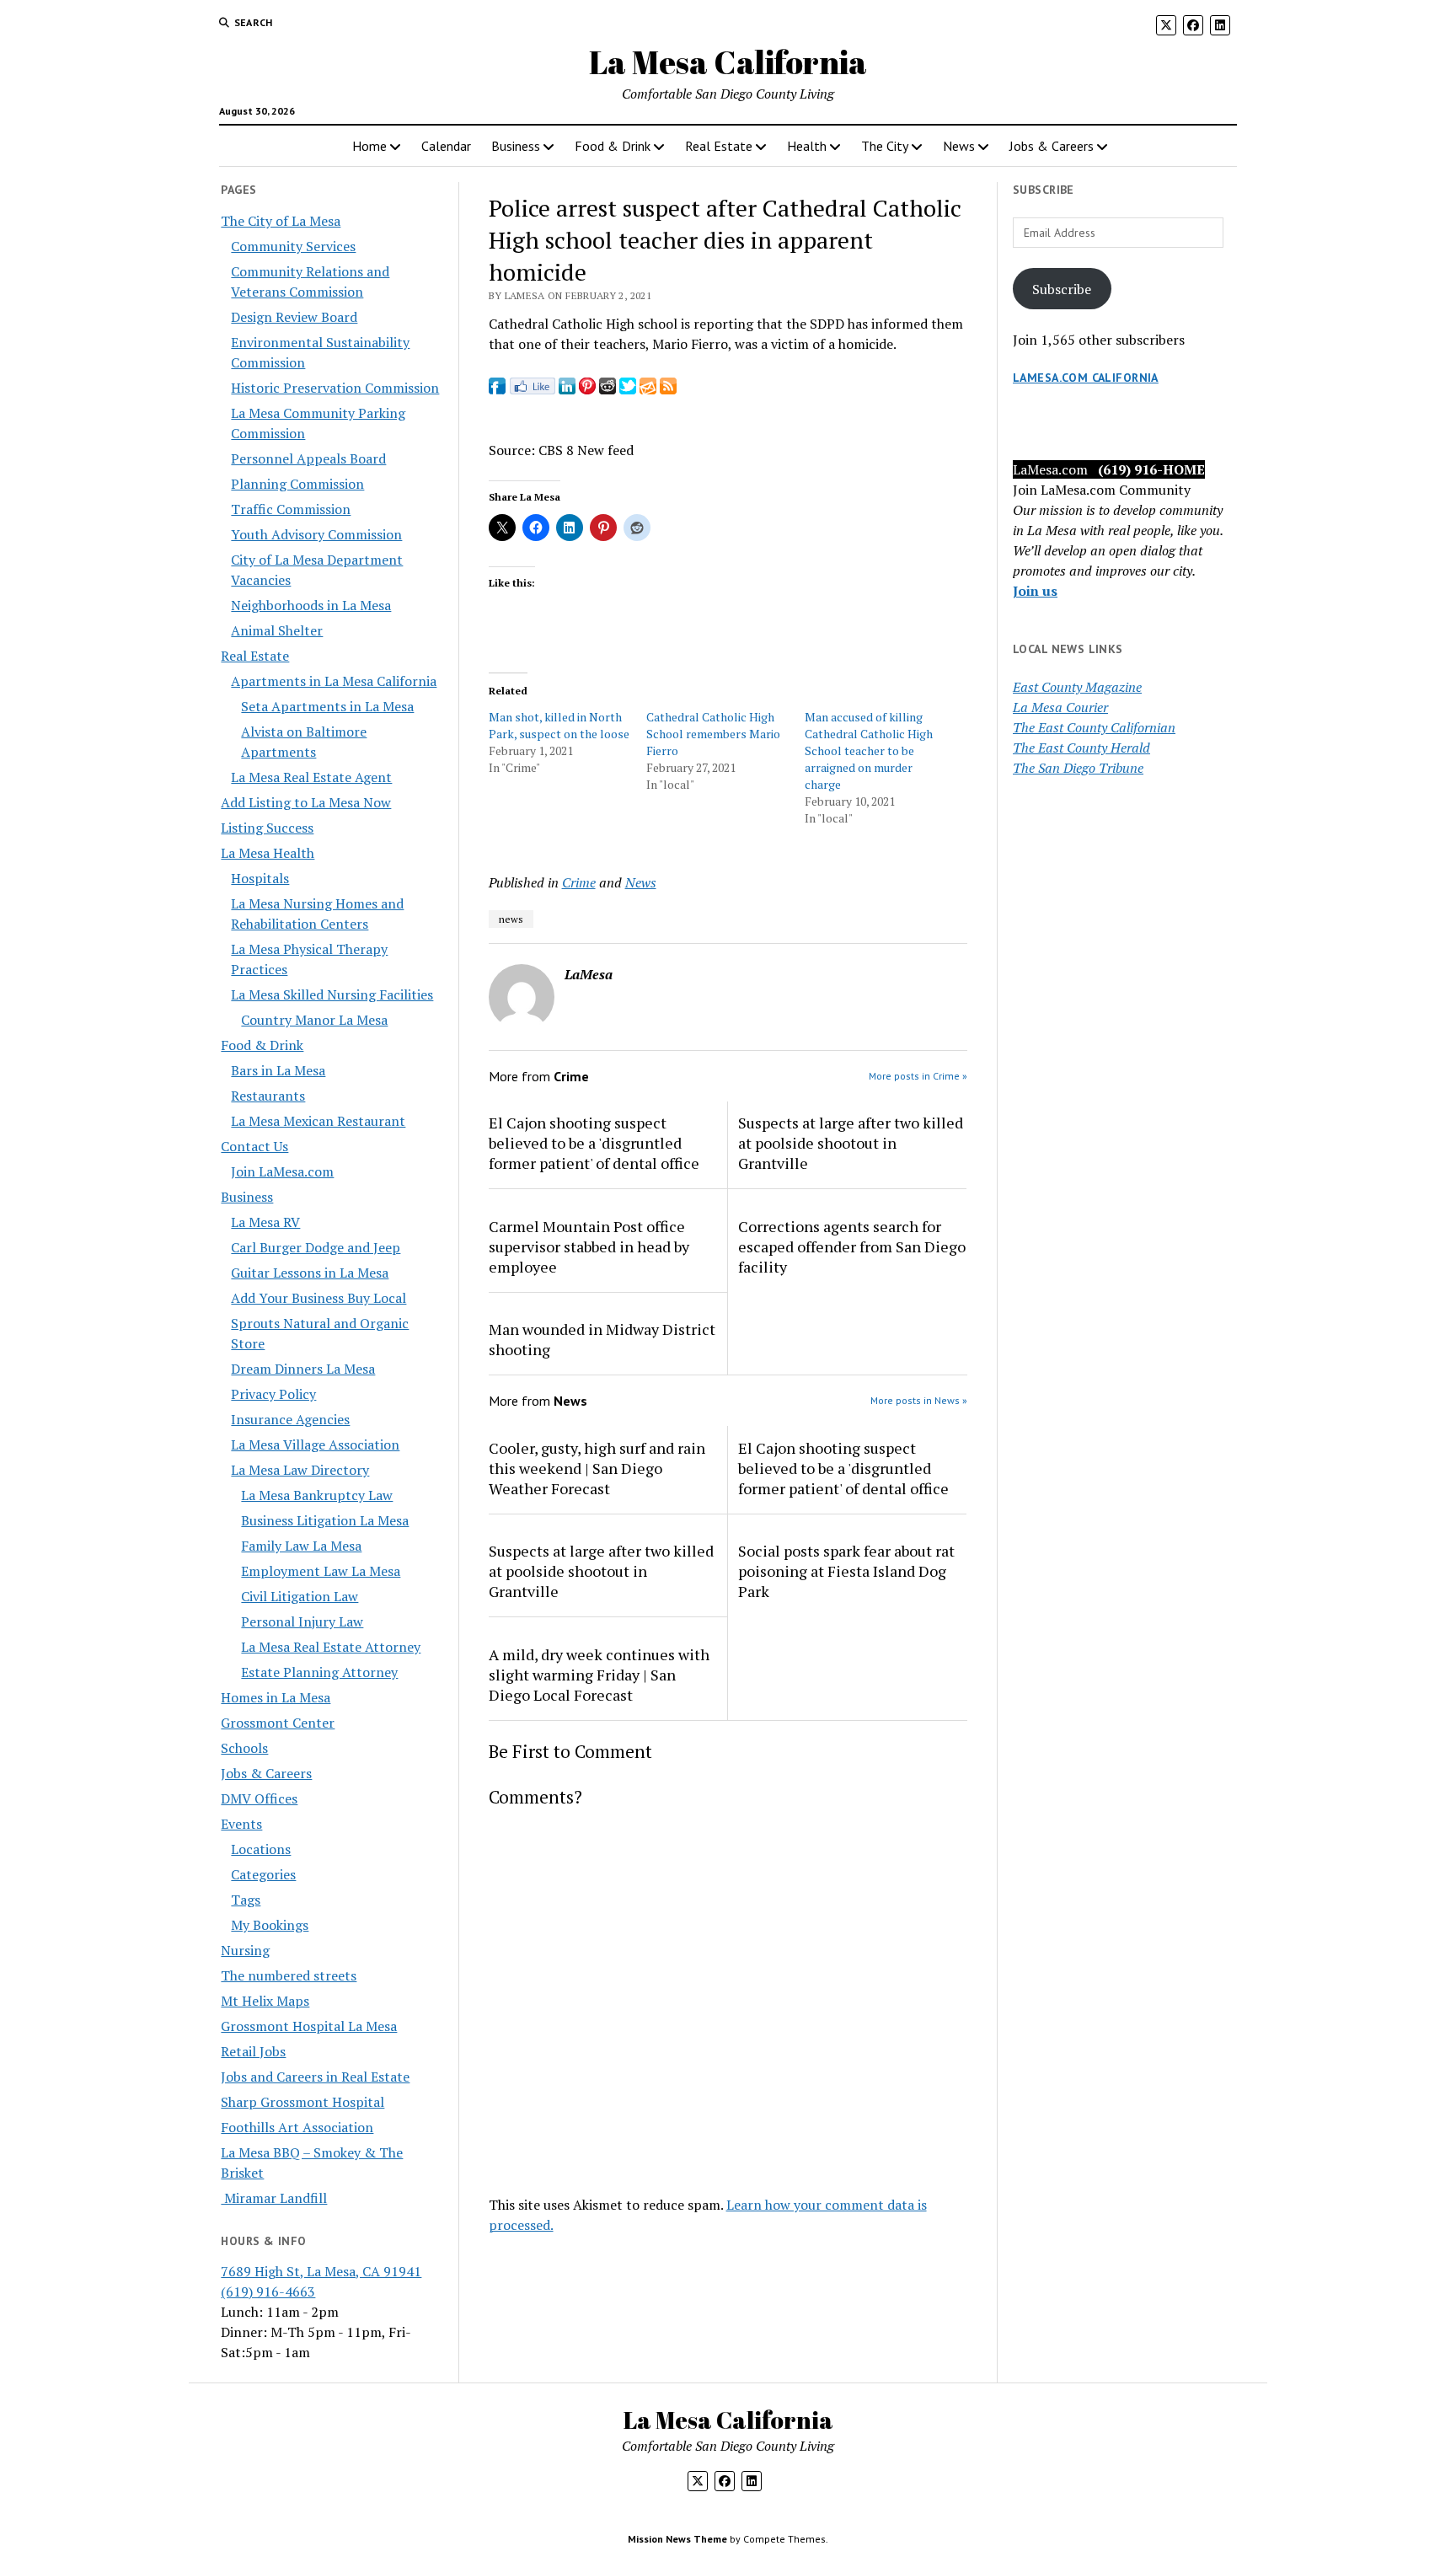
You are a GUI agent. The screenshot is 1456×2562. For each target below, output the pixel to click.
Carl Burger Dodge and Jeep (316, 1247)
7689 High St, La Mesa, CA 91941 (321, 2271)
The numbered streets (289, 1975)
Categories (263, 1874)
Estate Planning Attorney (319, 1672)
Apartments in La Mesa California (334, 681)
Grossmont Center (278, 1723)
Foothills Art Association (297, 2127)
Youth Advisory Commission (316, 534)
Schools (244, 1748)
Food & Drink (613, 146)
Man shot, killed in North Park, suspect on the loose (559, 725)
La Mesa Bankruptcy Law (317, 1495)
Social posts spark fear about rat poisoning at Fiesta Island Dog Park (846, 1571)
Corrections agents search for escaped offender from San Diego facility (852, 1246)
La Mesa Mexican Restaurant (318, 1121)
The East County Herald (1081, 748)
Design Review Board (294, 317)
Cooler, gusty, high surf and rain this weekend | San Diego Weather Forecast (597, 1468)
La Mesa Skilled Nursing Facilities (332, 994)
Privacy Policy (273, 1394)
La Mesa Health (268, 853)
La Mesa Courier (1060, 707)
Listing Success (267, 828)
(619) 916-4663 (268, 2291)
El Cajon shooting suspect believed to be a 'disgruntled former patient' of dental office (594, 1143)
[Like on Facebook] (532, 389)
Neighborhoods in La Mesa (311, 605)
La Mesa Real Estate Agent (311, 777)
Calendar (446, 146)
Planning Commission (297, 484)
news (511, 919)
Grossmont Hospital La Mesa (309, 2026)
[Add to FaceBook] (497, 389)
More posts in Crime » (918, 1076)
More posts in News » (919, 1400)
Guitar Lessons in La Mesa (310, 1273)
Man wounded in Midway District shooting (602, 1339)
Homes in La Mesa (276, 1697)
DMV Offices (259, 1798)
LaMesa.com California (1086, 378)
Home (369, 146)
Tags (246, 1900)
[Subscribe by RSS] (668, 389)
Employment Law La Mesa (321, 1571)
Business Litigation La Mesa (325, 1520)
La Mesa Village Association (315, 1444)
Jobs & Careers (1052, 146)
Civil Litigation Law (300, 1596)
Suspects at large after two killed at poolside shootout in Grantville (851, 1143)
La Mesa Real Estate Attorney (331, 1647)
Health (807, 146)
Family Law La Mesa (301, 1546)
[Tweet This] (628, 389)
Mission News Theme (677, 2539)
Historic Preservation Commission (335, 388)
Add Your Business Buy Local (318, 1298)
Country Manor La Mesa (314, 1020)
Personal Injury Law (302, 1621)
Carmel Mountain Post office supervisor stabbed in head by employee (589, 1246)
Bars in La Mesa (278, 1070)
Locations (261, 1849)
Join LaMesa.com (282, 1171)
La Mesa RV (265, 1222)
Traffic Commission (291, 509)
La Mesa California (728, 62)
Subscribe (1062, 289)
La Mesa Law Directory (300, 1470)
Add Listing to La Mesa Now (306, 802)
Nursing (245, 1950)
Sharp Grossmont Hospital (302, 2102)
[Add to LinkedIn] (567, 389)
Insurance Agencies (290, 1419)
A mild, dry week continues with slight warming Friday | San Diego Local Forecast (599, 1675)
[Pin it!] (587, 389)
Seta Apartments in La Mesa (327, 706)
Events (241, 1824)
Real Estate (719, 146)
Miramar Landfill (274, 2198)
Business (516, 146)
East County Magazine (1077, 687)
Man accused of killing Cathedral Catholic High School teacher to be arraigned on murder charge (869, 750)
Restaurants (268, 1096)
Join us (1035, 591)
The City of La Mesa (281, 221)
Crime (579, 882)
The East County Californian (1094, 727)
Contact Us (254, 1146)
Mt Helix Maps (265, 2001)
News (959, 146)
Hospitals (260, 878)
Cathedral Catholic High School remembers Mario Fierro (713, 734)
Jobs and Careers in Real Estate (315, 2077)
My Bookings (270, 1925)
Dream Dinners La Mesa (303, 1369)
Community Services (293, 246)
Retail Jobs (253, 2051)
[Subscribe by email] (648, 389)
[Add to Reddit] (608, 389)
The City (885, 146)
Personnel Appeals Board (308, 458)
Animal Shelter (277, 630)
